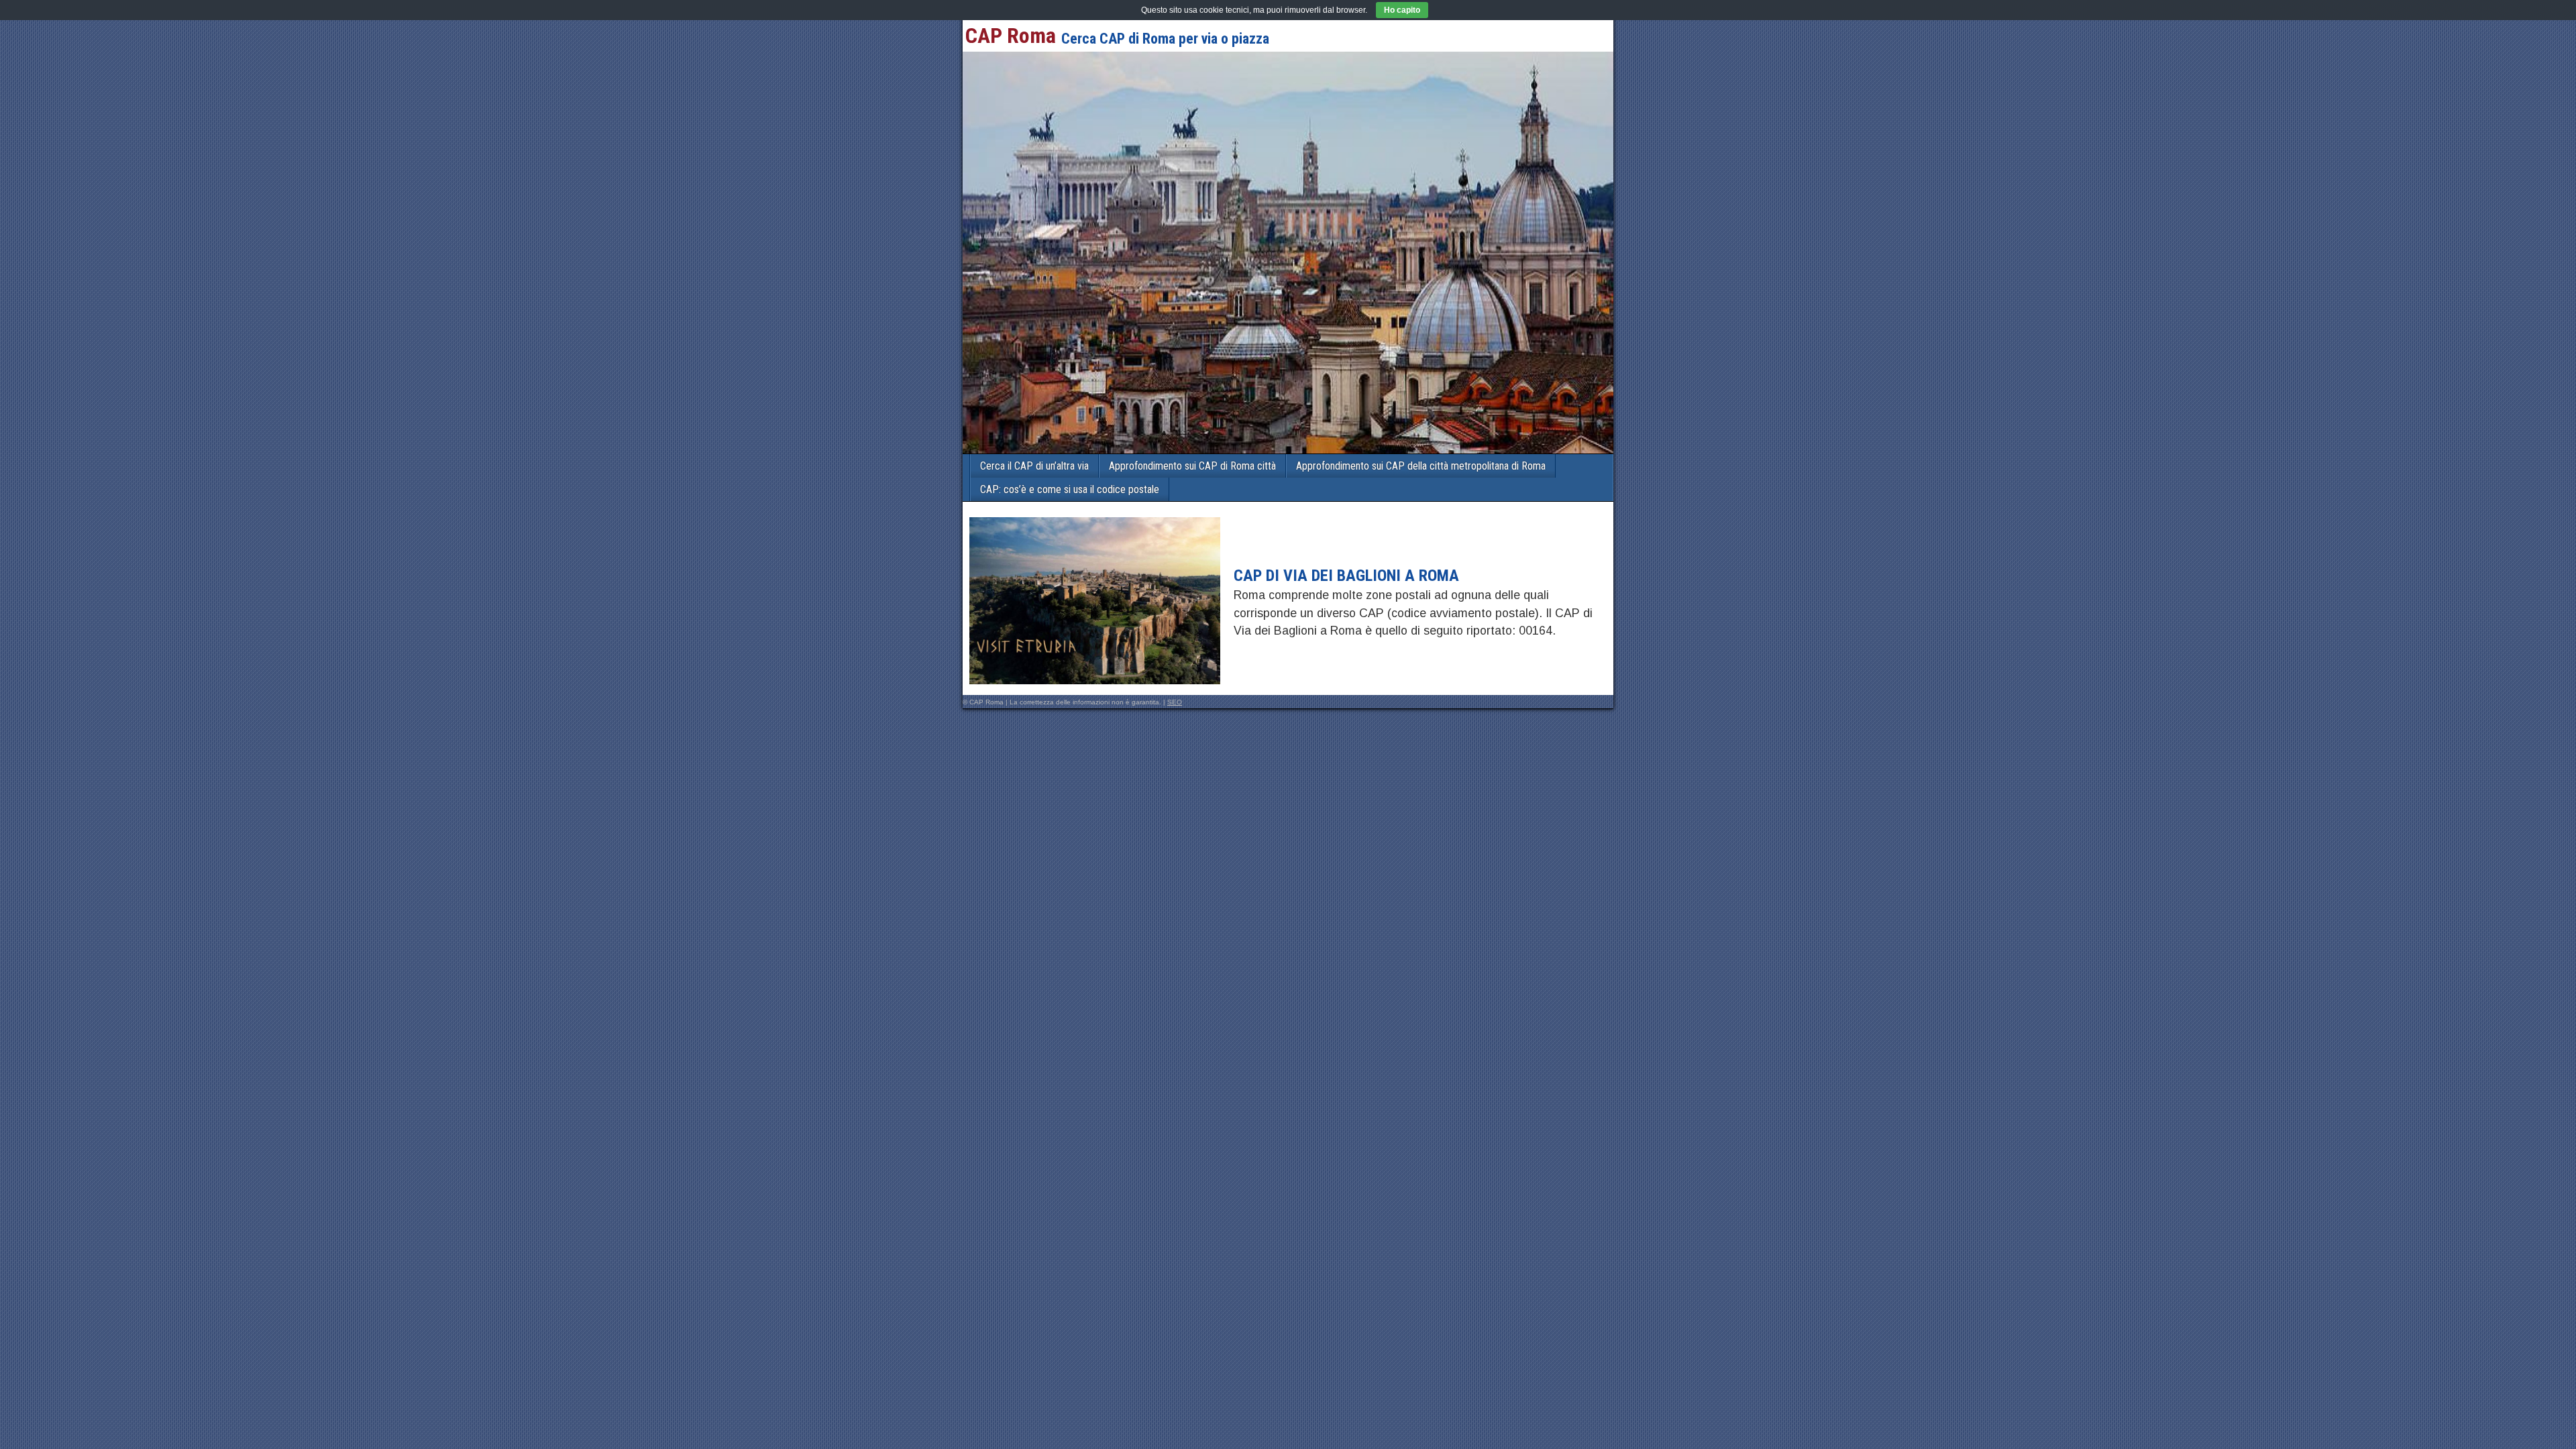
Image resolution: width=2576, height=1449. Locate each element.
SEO (1175, 702)
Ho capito (1402, 10)
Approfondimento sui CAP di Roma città (1192, 466)
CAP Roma (1011, 36)
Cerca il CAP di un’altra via (1034, 466)
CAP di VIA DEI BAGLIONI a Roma (1346, 576)
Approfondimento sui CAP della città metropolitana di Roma (1421, 466)
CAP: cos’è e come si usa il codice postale (1070, 489)
